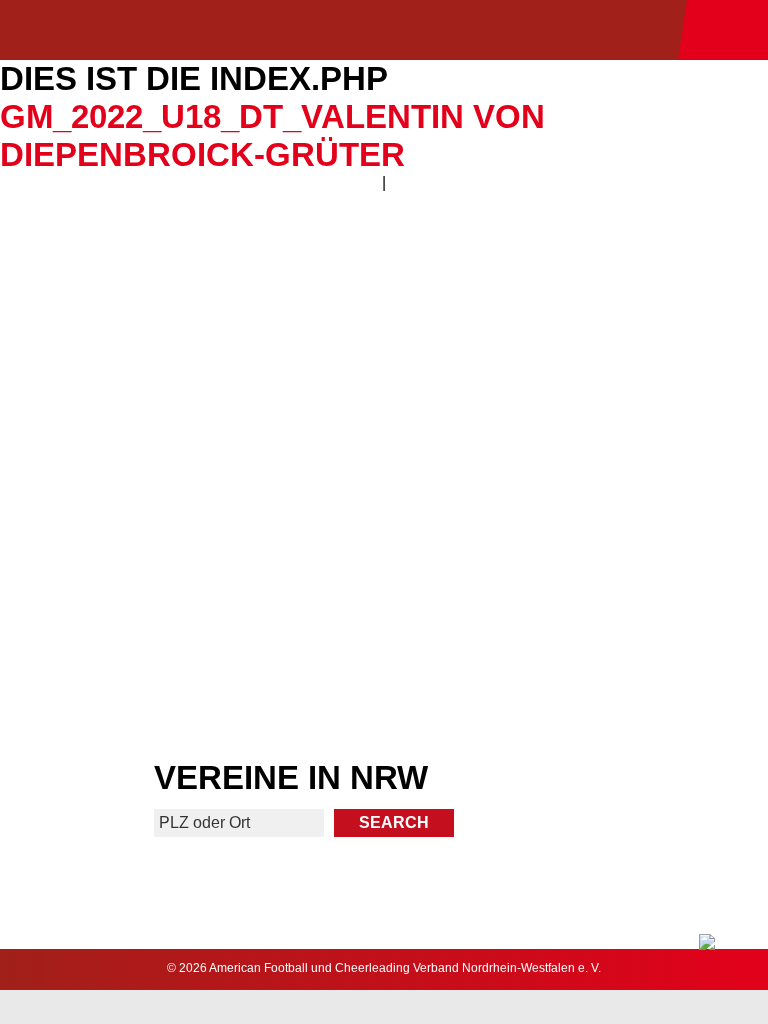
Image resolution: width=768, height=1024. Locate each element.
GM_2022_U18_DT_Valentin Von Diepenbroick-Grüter (272, 135)
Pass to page (190, 296)
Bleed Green (578, 444)
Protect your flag (190, 444)
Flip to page (577, 296)
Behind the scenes (577, 593)
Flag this (190, 593)
